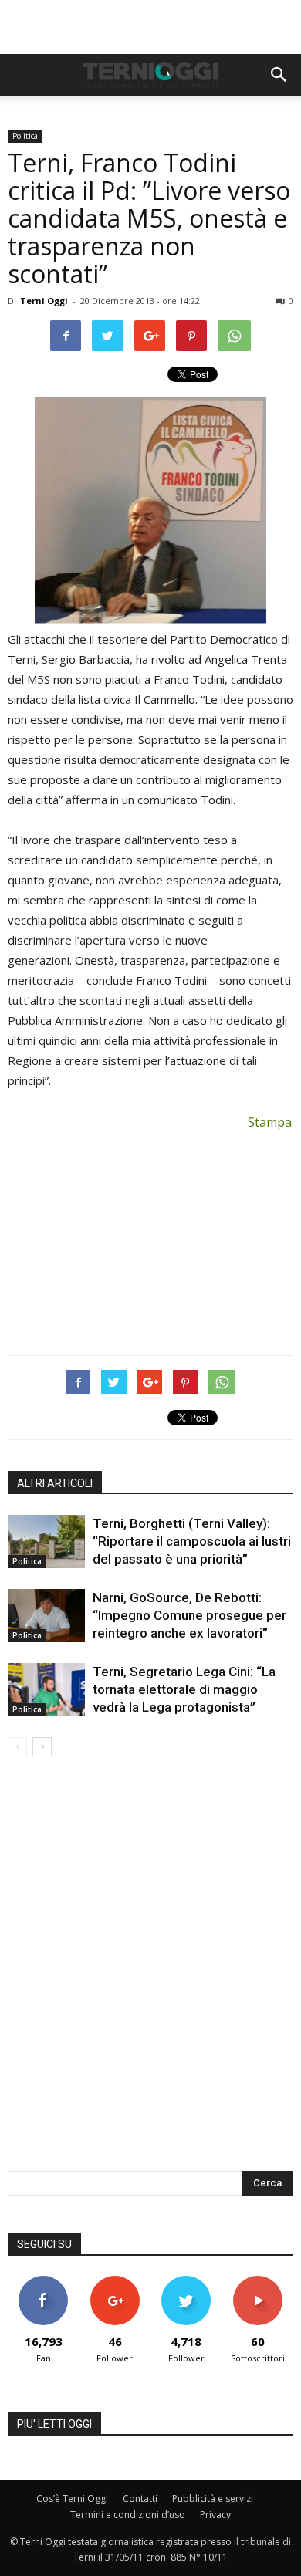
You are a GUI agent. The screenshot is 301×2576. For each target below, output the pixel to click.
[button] (279, 75)
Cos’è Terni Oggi (72, 2498)
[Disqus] (150, 1974)
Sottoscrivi (258, 2282)
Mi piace (43, 2282)
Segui (115, 2282)
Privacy (215, 2515)
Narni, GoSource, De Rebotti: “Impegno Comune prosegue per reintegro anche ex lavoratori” (189, 1615)
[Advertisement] (150, 27)
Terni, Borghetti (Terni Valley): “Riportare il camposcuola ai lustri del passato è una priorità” (192, 1541)
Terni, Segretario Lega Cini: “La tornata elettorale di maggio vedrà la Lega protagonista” (184, 1689)
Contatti (140, 2498)
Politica (25, 136)
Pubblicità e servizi (213, 2498)
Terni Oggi (44, 301)
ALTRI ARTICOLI (55, 1483)
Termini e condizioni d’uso (128, 2515)
